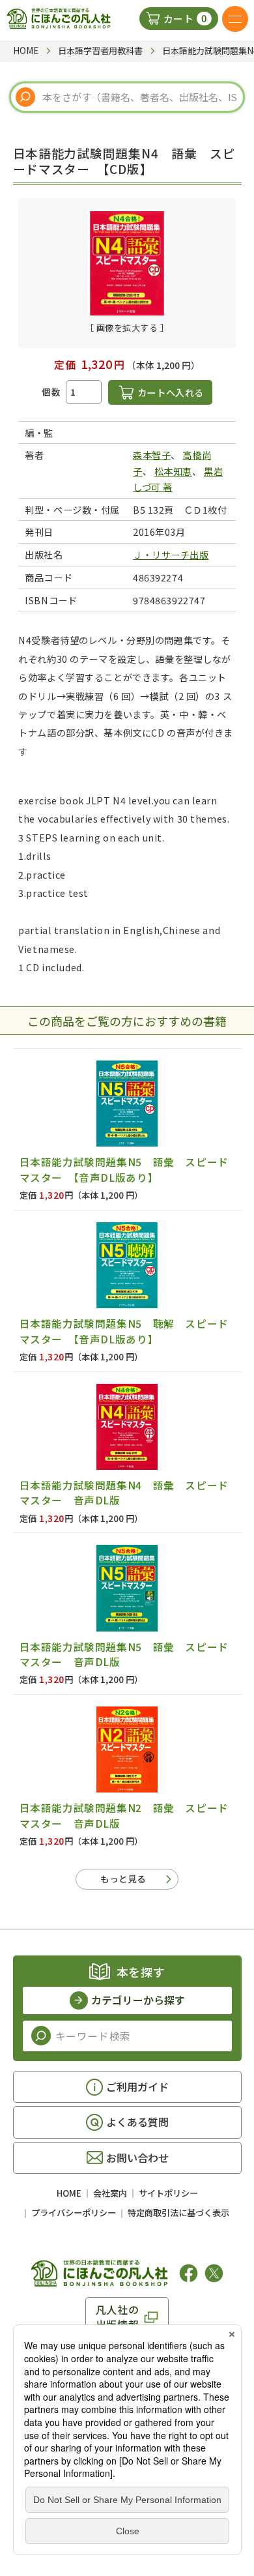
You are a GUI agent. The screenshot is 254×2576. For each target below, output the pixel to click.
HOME (69, 2193)
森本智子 (152, 455)
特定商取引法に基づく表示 (178, 2213)
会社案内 (110, 2193)
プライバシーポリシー (74, 2213)
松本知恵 (173, 471)
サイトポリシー (168, 2193)
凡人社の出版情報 (118, 2317)
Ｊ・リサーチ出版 (171, 554)
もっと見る (123, 1879)
